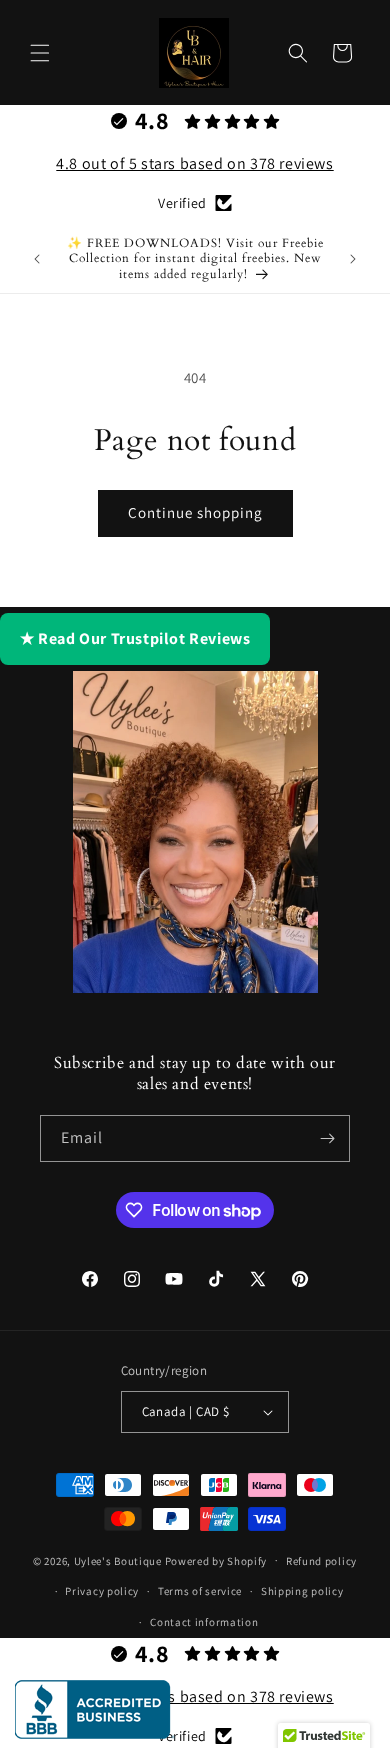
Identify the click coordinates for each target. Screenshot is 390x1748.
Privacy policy (102, 1591)
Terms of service (200, 1591)
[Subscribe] (327, 1138)
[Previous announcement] (37, 259)
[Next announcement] (353, 259)
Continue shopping (195, 512)
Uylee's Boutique (118, 1560)
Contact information (204, 1622)
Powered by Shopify (216, 1560)
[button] (40, 53)
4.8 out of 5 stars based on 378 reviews (194, 163)
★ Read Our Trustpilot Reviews (135, 638)
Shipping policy (302, 1591)
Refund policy (321, 1561)
